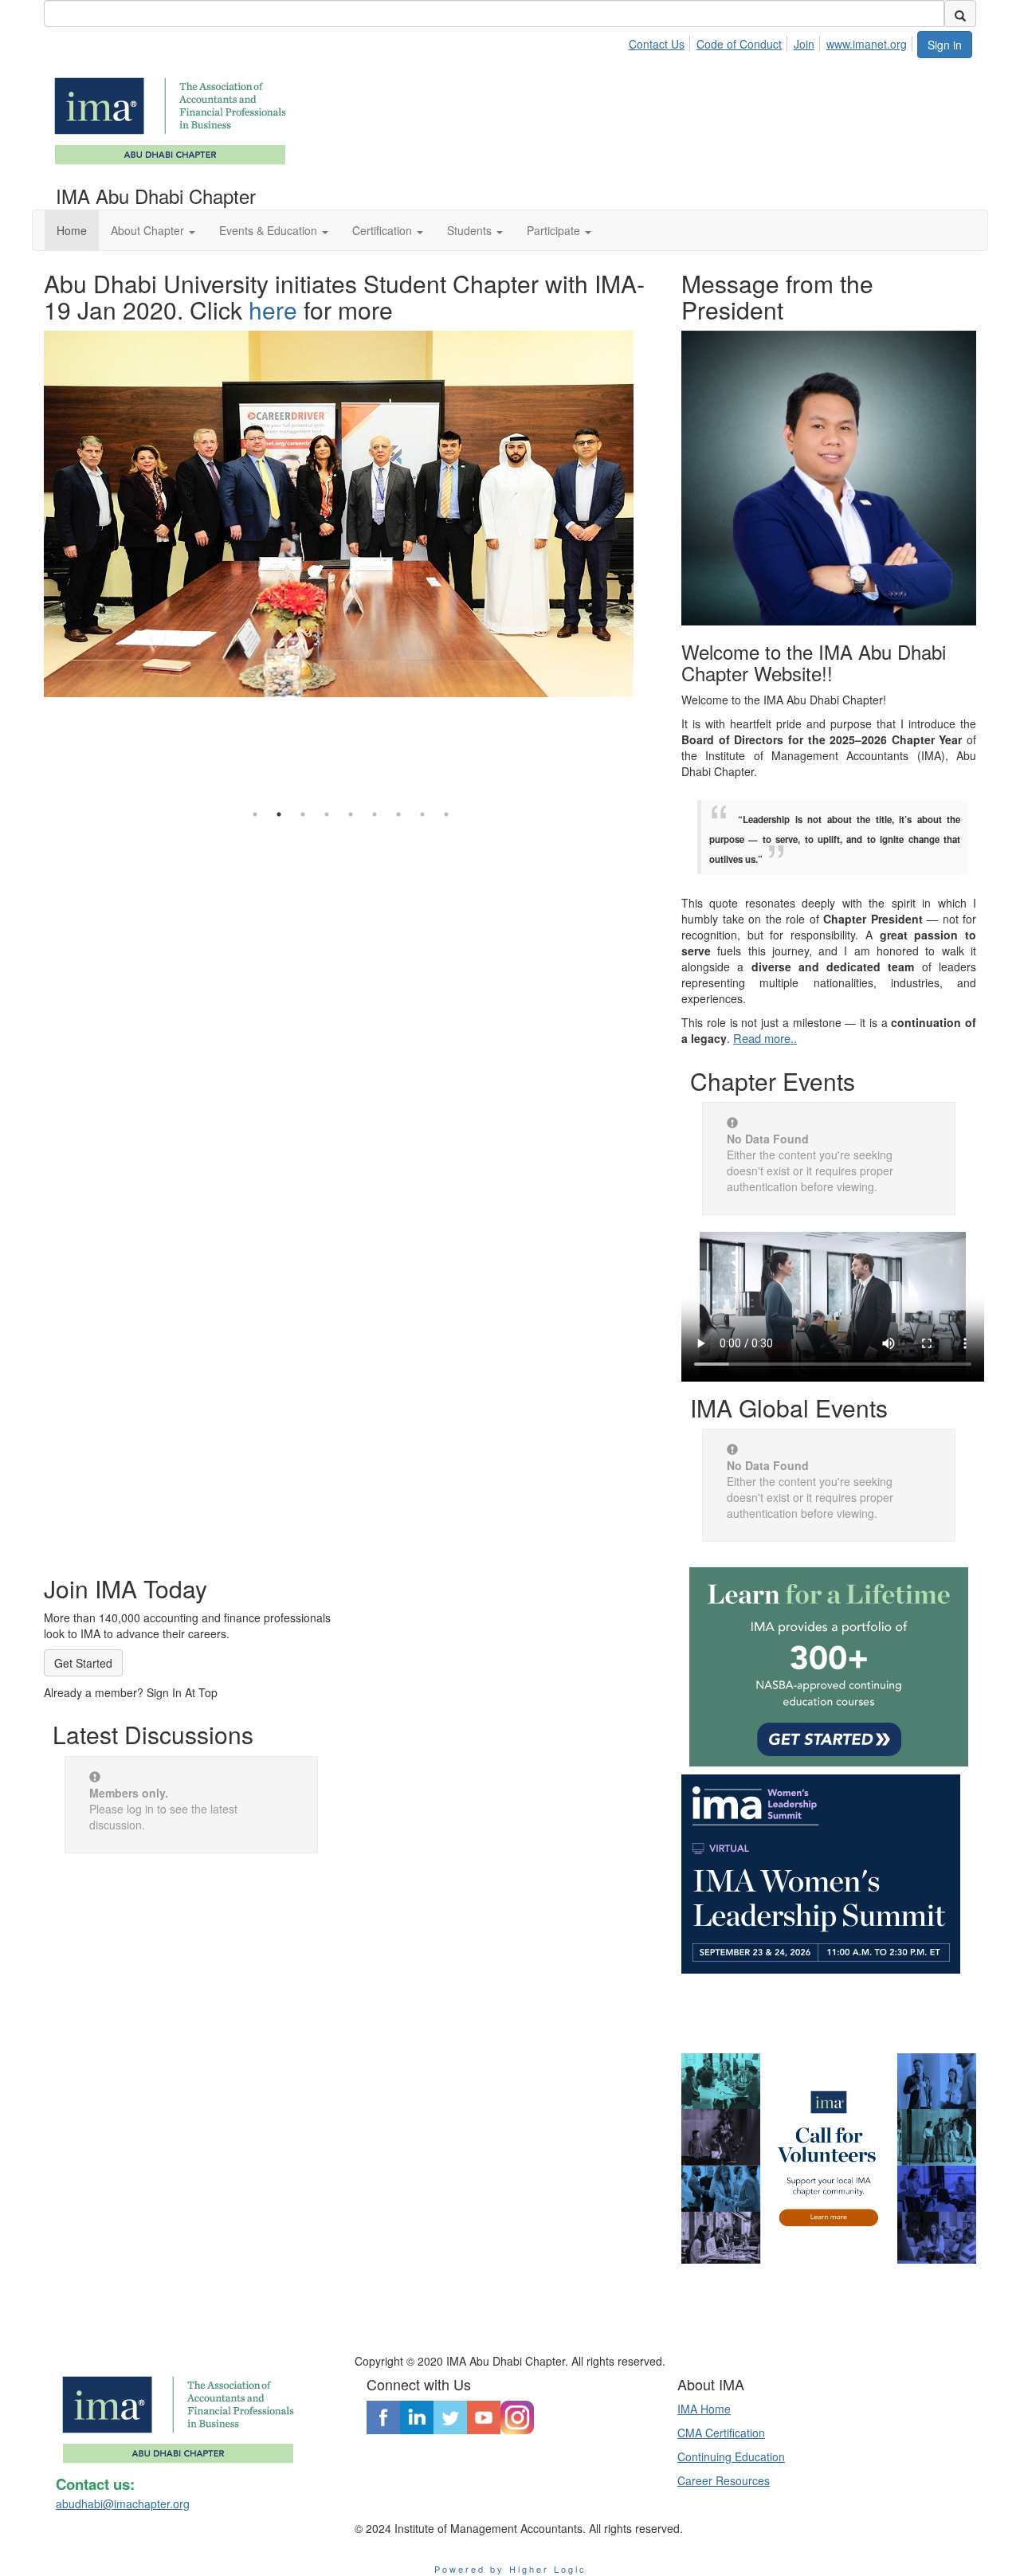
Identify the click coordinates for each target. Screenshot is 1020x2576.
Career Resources (724, 2480)
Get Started (83, 1663)
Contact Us (657, 44)
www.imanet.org (867, 44)
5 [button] (351, 814)
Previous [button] (32, 528)
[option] (351, 480)
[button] (153, 230)
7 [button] (398, 814)
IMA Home (704, 2409)
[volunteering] (829, 2158)
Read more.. (765, 1038)
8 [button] (422, 814)
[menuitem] (661, 41)
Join (804, 44)
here (273, 310)
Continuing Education (731, 2456)
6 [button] (375, 814)
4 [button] (327, 814)
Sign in (945, 45)
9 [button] (446, 814)
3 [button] (303, 814)
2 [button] (279, 814)
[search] (960, 14)
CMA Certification (721, 2433)
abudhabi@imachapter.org (123, 2503)
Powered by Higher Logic (510, 2569)
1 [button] (255, 814)
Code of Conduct (739, 44)
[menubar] (772, 41)
